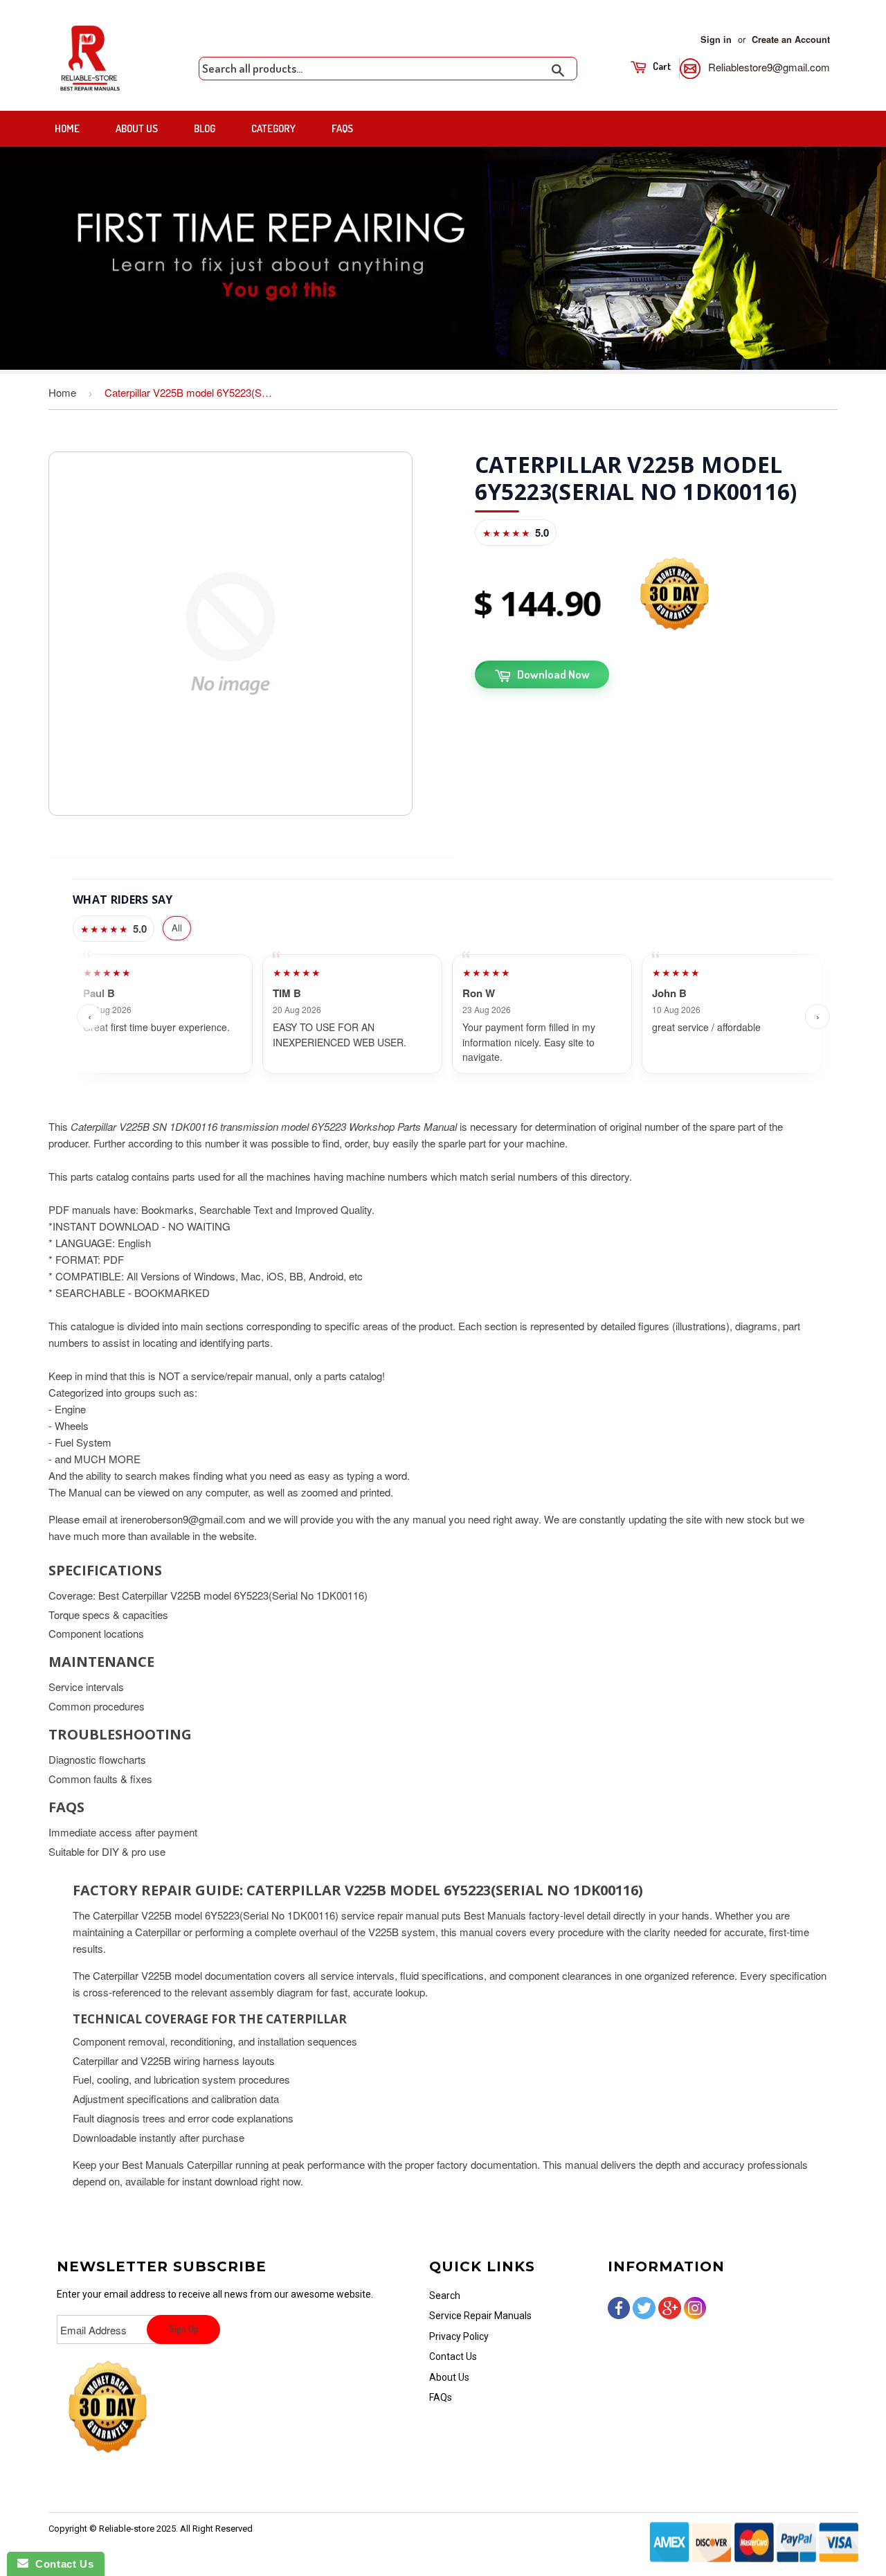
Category (273, 128)
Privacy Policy (459, 2336)
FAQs (342, 128)
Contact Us (453, 2356)
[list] (453, 1016)
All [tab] (177, 928)
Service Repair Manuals (480, 2316)
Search (445, 2296)
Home (67, 128)
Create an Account (791, 39)
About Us (137, 128)
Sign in (716, 39)
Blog (205, 128)
